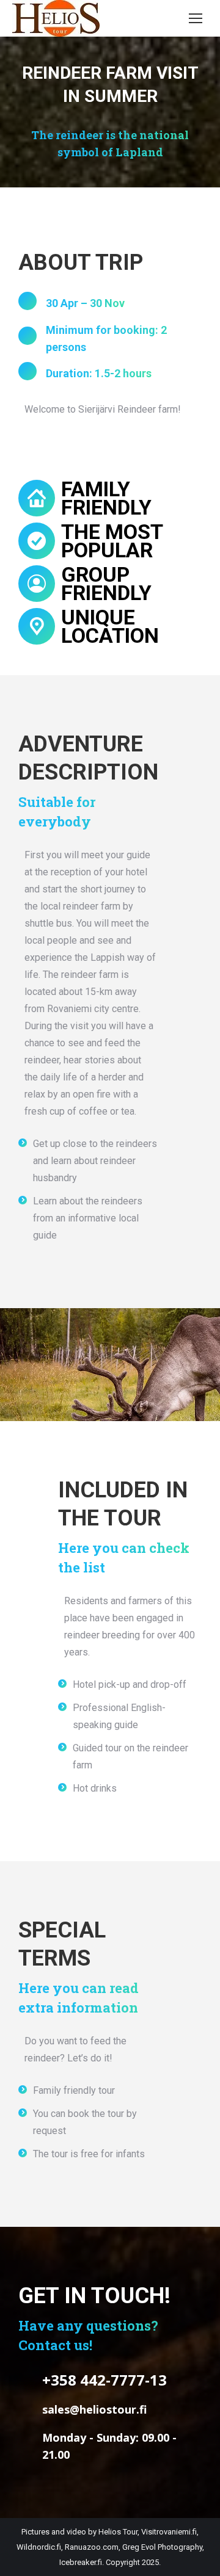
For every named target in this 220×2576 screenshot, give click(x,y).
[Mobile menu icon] (196, 18)
